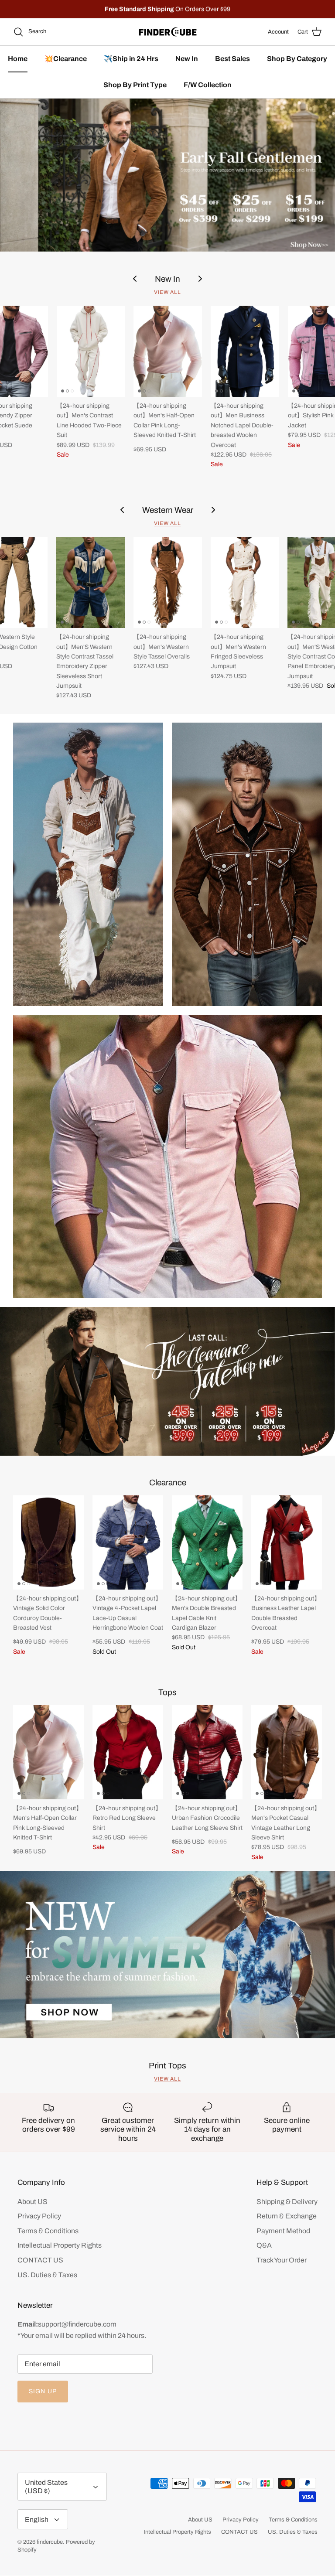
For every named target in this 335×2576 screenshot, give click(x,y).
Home (18, 59)
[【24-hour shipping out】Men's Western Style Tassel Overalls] (168, 582)
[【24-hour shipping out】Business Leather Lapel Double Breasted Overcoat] (287, 1542)
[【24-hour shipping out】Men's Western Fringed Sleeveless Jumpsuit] (245, 582)
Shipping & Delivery (287, 2202)
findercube (50, 2542)
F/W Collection (208, 85)
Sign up (43, 2391)
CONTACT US (40, 2260)
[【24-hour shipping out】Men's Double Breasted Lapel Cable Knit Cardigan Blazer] (207, 1542)
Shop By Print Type (135, 85)
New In (187, 59)
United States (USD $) (46, 2487)
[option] (167, 175)
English (37, 2520)
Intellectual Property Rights (60, 2245)
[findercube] (168, 32)
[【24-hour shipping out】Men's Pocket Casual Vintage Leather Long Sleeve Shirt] (287, 1752)
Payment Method (283, 2231)
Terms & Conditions (48, 2231)
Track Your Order (282, 2260)
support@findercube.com (77, 2324)
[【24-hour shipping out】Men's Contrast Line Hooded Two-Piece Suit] (91, 351)
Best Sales (232, 59)
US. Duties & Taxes (47, 2275)
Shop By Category (297, 59)
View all (167, 292)
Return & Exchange (287, 2216)
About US (32, 2202)
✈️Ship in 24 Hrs (131, 59)
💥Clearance (66, 59)
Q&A (264, 2245)
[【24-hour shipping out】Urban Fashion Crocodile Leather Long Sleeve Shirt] (207, 1752)
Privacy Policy (39, 2216)
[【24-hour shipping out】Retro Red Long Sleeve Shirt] (128, 1752)
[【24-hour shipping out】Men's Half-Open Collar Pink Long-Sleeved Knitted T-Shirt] (168, 351)
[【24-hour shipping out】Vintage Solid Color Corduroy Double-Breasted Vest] (48, 1542)
